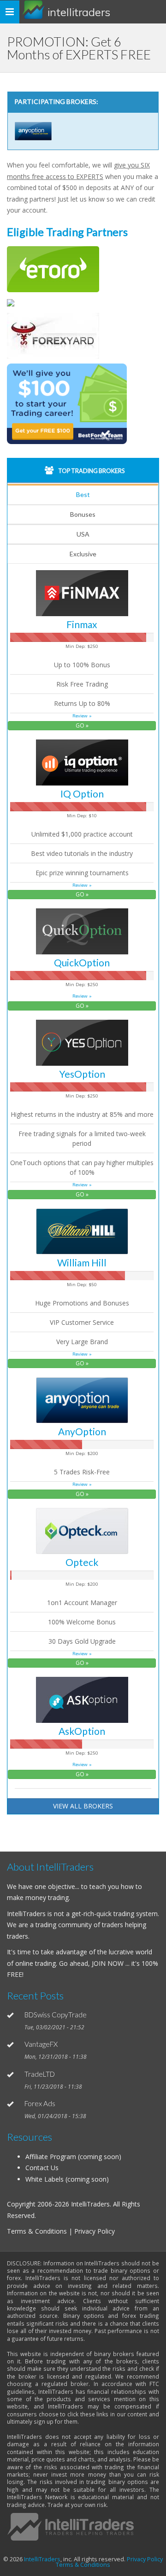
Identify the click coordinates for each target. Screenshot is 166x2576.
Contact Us (42, 2168)
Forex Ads (40, 2103)
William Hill (82, 1262)
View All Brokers (83, 1806)
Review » (82, 716)
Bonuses (83, 514)
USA (83, 534)
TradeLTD (40, 2074)
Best (83, 494)
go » (82, 725)
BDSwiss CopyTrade (56, 2015)
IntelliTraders (79, 12)
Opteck (82, 1562)
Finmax (82, 624)
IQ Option (82, 794)
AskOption (82, 1731)
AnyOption (82, 1431)
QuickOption (82, 962)
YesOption (82, 1074)
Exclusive (83, 554)
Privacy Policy (145, 2559)
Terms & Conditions (83, 2565)
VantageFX (41, 2044)
